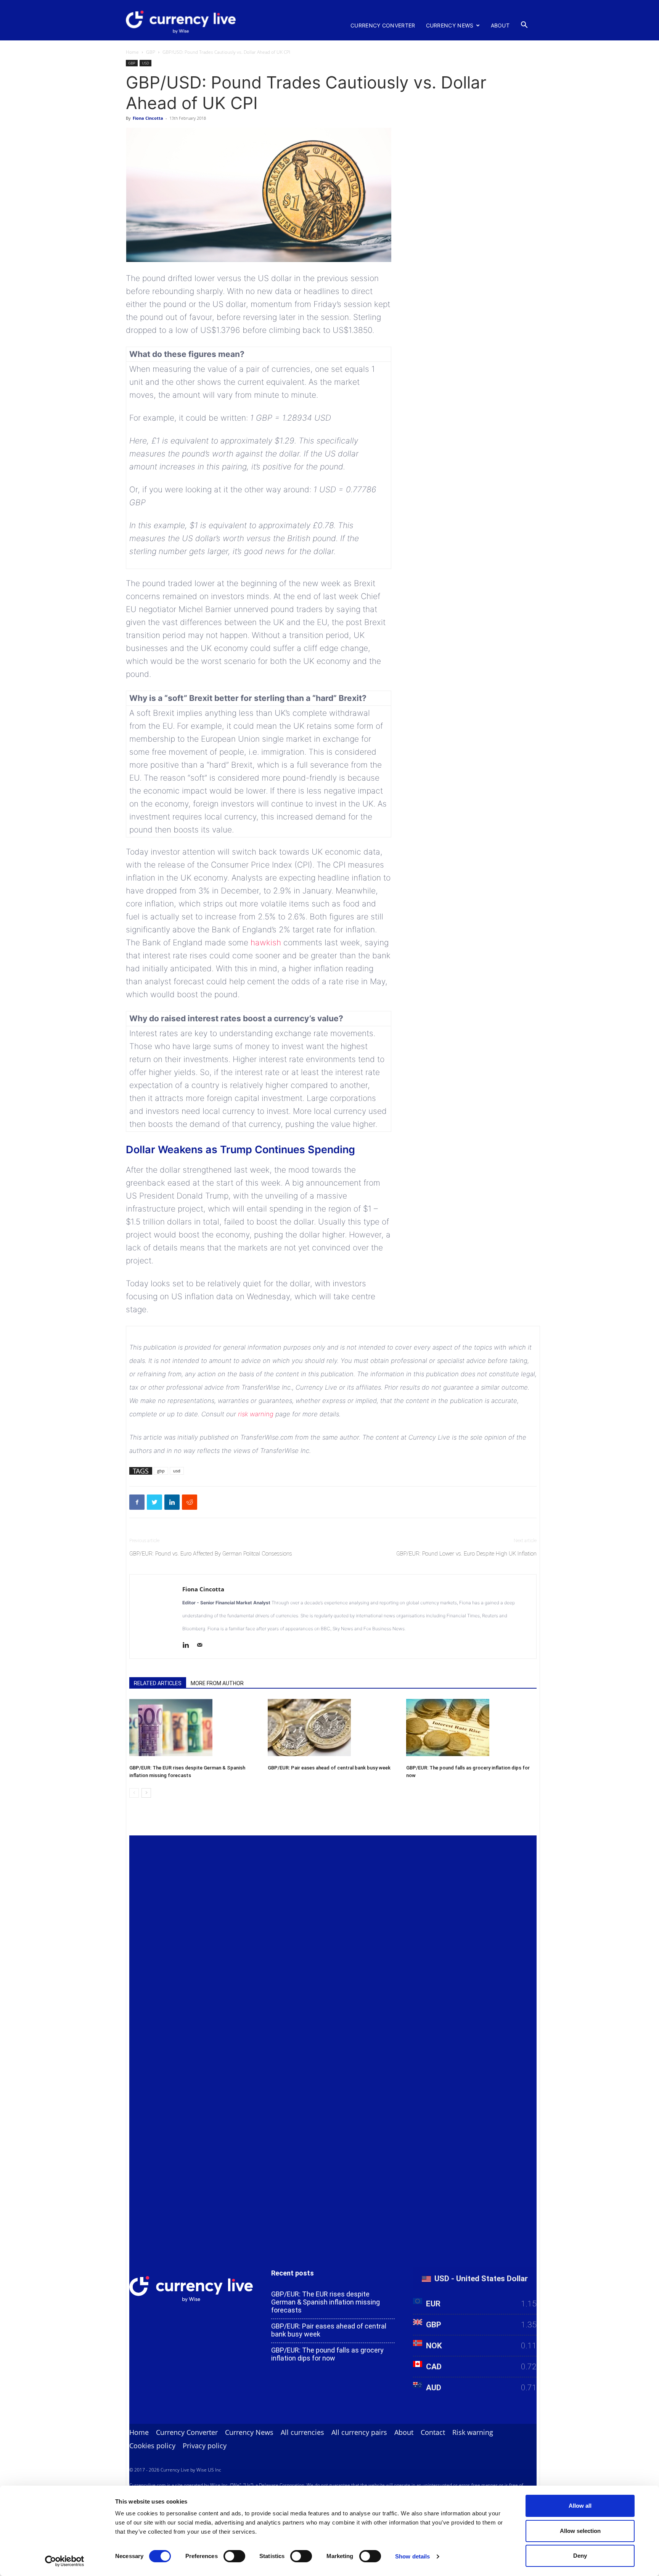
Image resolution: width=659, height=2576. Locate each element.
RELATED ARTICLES (158, 1683)
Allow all (580, 2506)
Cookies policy (152, 2446)
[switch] (234, 2556)
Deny (580, 2556)
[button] (524, 25)
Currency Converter (383, 25)
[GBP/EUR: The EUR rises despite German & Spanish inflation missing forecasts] (194, 1728)
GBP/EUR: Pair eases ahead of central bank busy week (329, 1768)
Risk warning (473, 2432)
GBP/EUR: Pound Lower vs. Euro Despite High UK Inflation (466, 1554)
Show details (412, 2556)
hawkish (267, 942)
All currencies (302, 2432)
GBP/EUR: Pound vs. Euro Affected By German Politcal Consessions (211, 1554)
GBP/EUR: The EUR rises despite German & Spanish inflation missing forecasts (325, 2302)
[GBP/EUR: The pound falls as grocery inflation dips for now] (471, 1728)
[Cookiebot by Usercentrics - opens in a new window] (65, 2561)
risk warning (256, 1414)
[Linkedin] (189, 1646)
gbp (161, 1471)
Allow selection (580, 2531)
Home (132, 52)
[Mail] (202, 1646)
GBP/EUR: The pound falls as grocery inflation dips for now (327, 2354)
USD (145, 63)
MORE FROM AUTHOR (217, 1683)
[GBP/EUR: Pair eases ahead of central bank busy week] (333, 1728)
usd (177, 1471)
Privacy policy (205, 2446)
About (500, 25)
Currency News (450, 25)
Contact (433, 2432)
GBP (151, 52)
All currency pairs (359, 2432)
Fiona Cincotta (148, 118)
